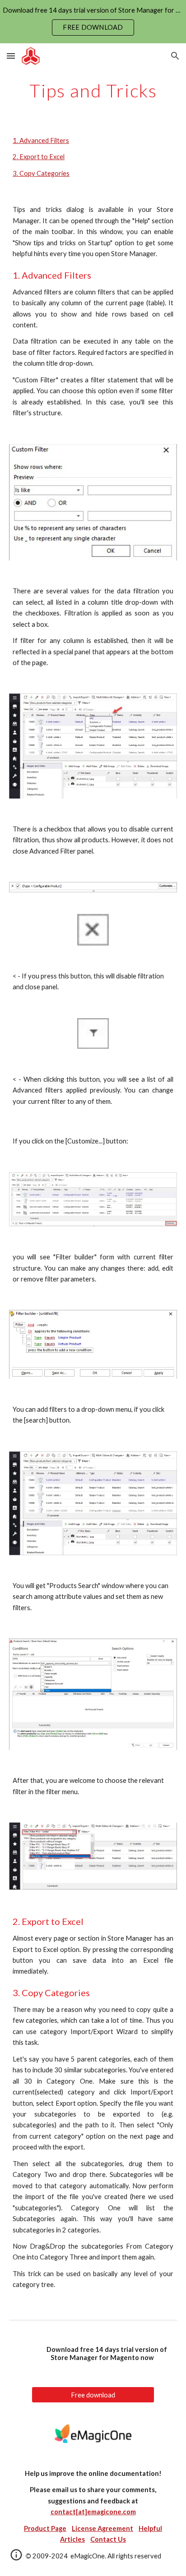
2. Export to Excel (39, 157)
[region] (93, 22)
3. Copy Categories (41, 173)
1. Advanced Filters (41, 140)
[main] (93, 91)
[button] (11, 56)
